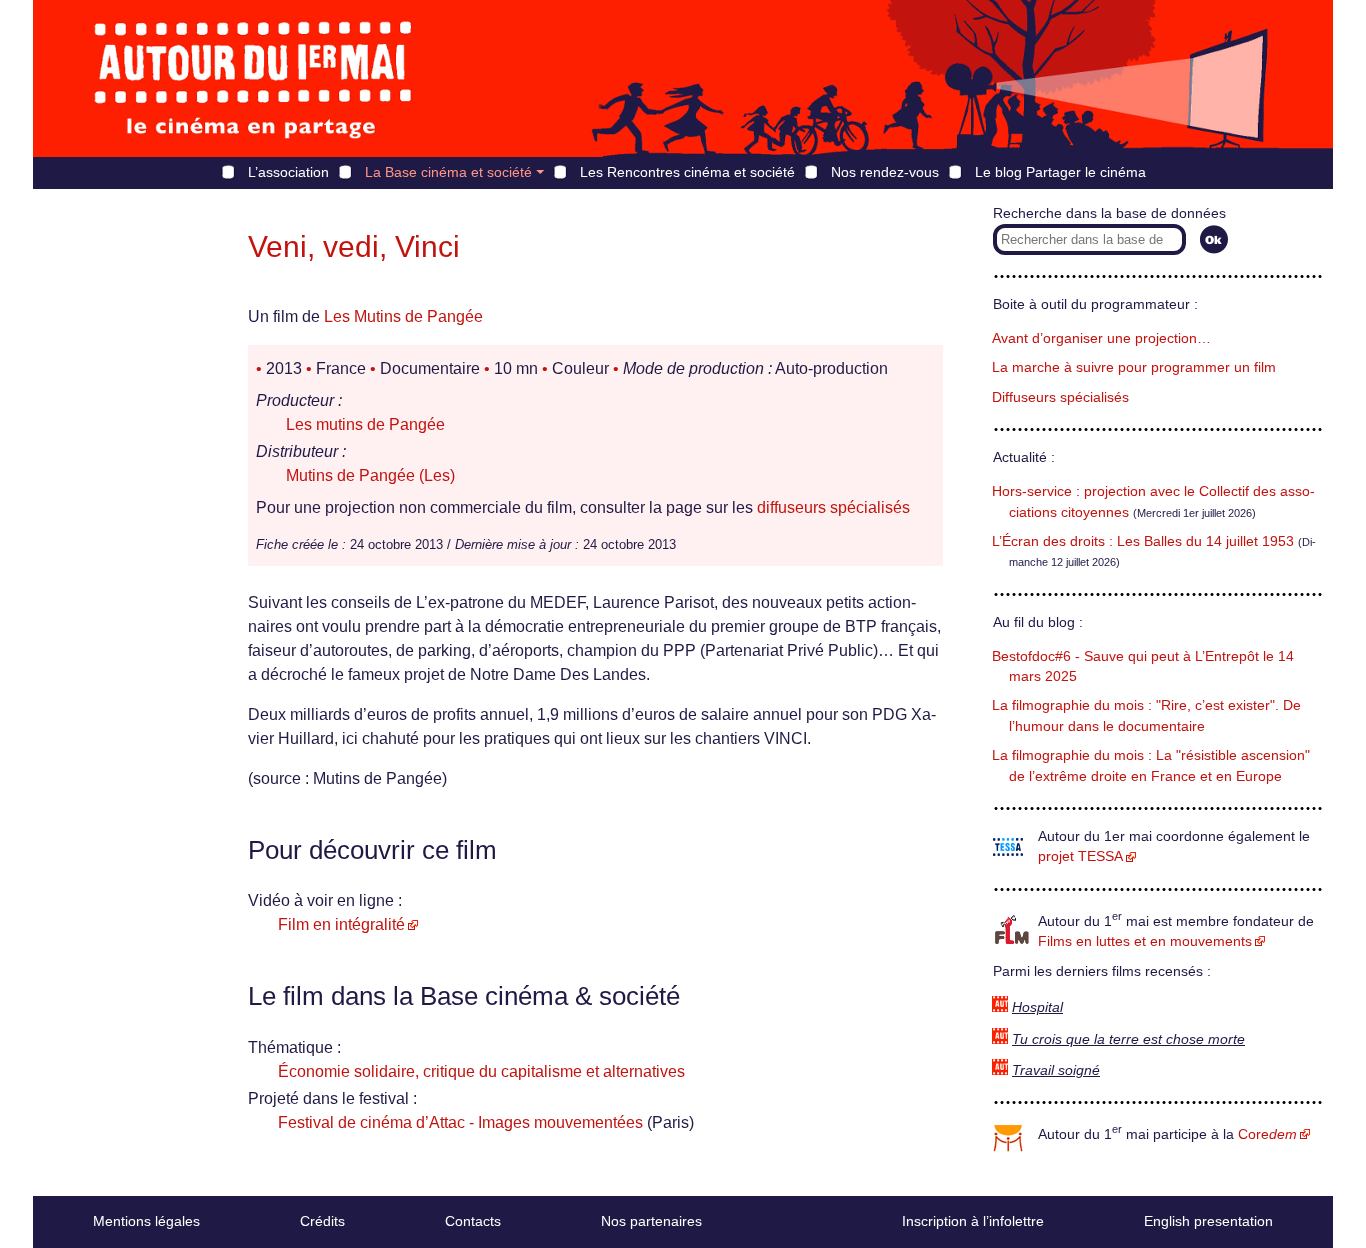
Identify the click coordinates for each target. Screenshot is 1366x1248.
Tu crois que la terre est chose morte (1128, 1039)
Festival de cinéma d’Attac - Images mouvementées (460, 1122)
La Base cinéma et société (448, 172)
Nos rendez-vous (885, 172)
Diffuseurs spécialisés (1060, 397)
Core (1267, 1134)
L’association (288, 172)
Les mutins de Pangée (365, 424)
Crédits (322, 1221)
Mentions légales (146, 1221)
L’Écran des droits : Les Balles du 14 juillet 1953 (1143, 541)
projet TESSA (1080, 856)
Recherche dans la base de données (1109, 213)
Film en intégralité (341, 924)
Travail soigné (1056, 1070)
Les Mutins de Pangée (403, 316)
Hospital (1037, 1007)
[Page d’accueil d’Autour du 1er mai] (253, 78)
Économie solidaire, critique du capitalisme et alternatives (481, 1071)
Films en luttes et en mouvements (1145, 941)
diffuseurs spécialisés (833, 507)
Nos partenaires (651, 1221)
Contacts (473, 1221)
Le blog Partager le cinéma (1060, 172)
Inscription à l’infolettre (973, 1221)
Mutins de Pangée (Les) (370, 475)
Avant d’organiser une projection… (1101, 338)
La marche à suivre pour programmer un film (1134, 367)
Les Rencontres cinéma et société (687, 172)
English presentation (1208, 1221)
